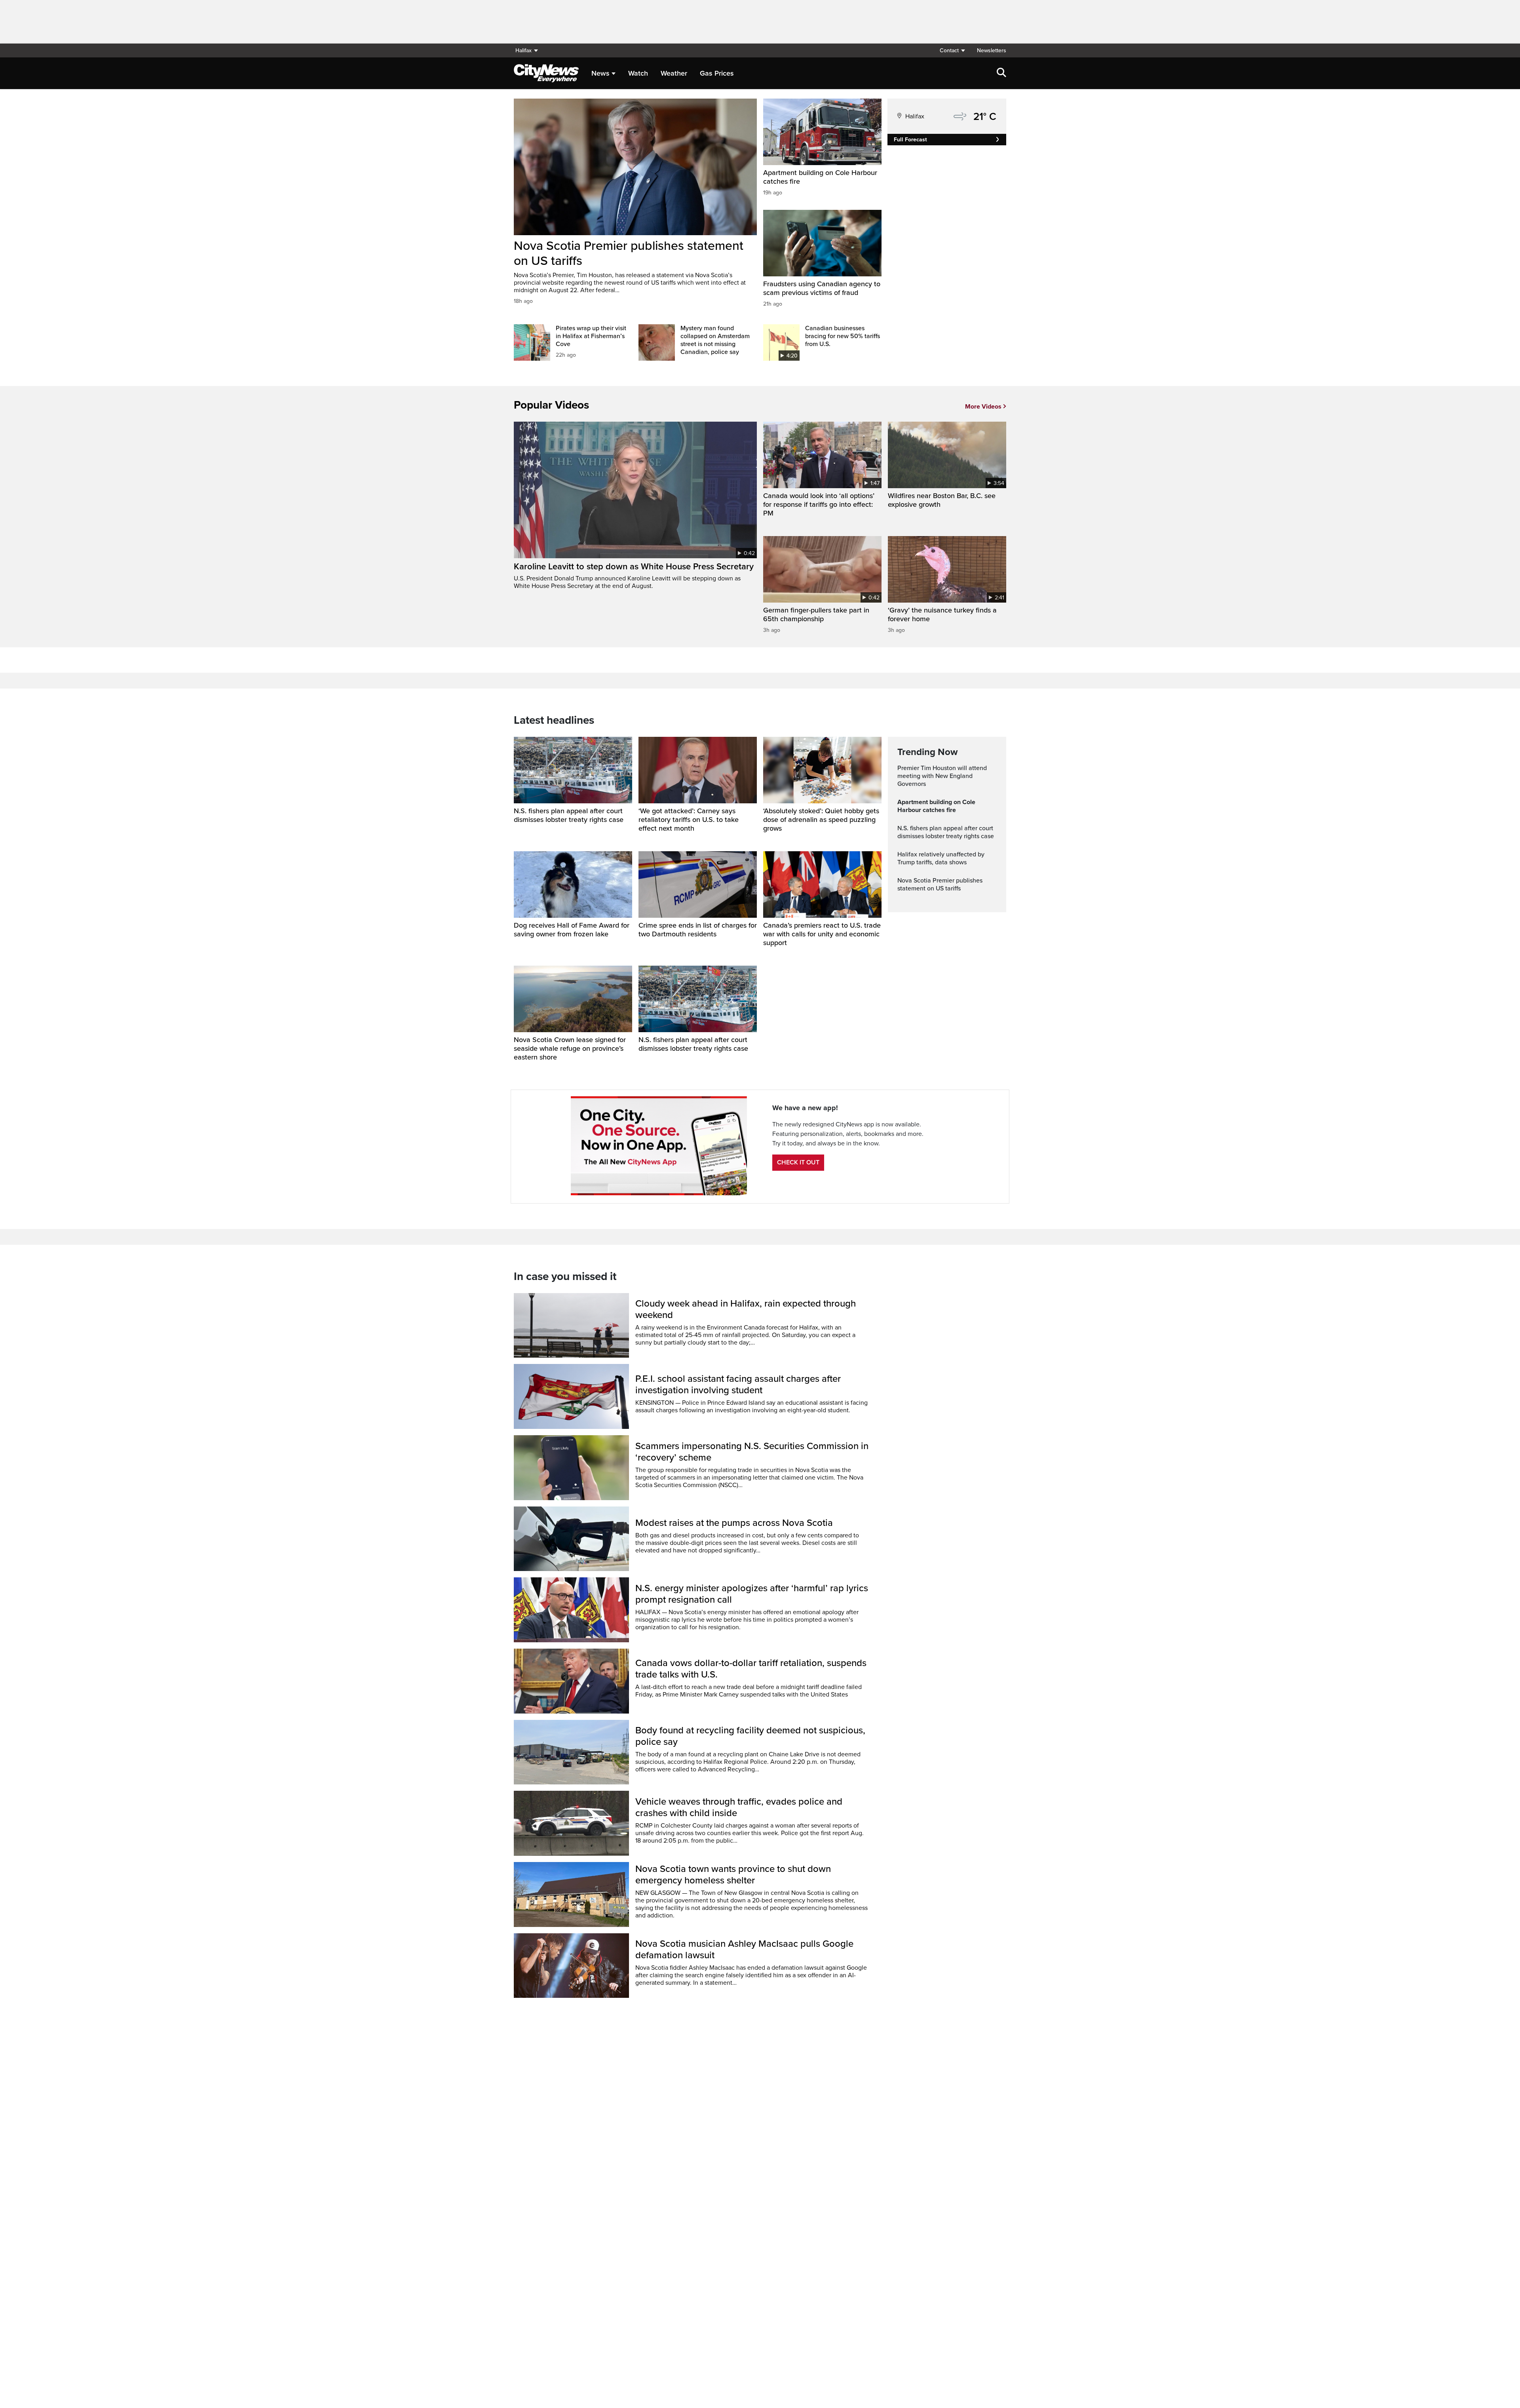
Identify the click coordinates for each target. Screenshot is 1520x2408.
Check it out (798, 1162)
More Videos (983, 407)
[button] (952, 50)
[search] (1001, 73)
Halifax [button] (523, 50)
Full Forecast (910, 140)
